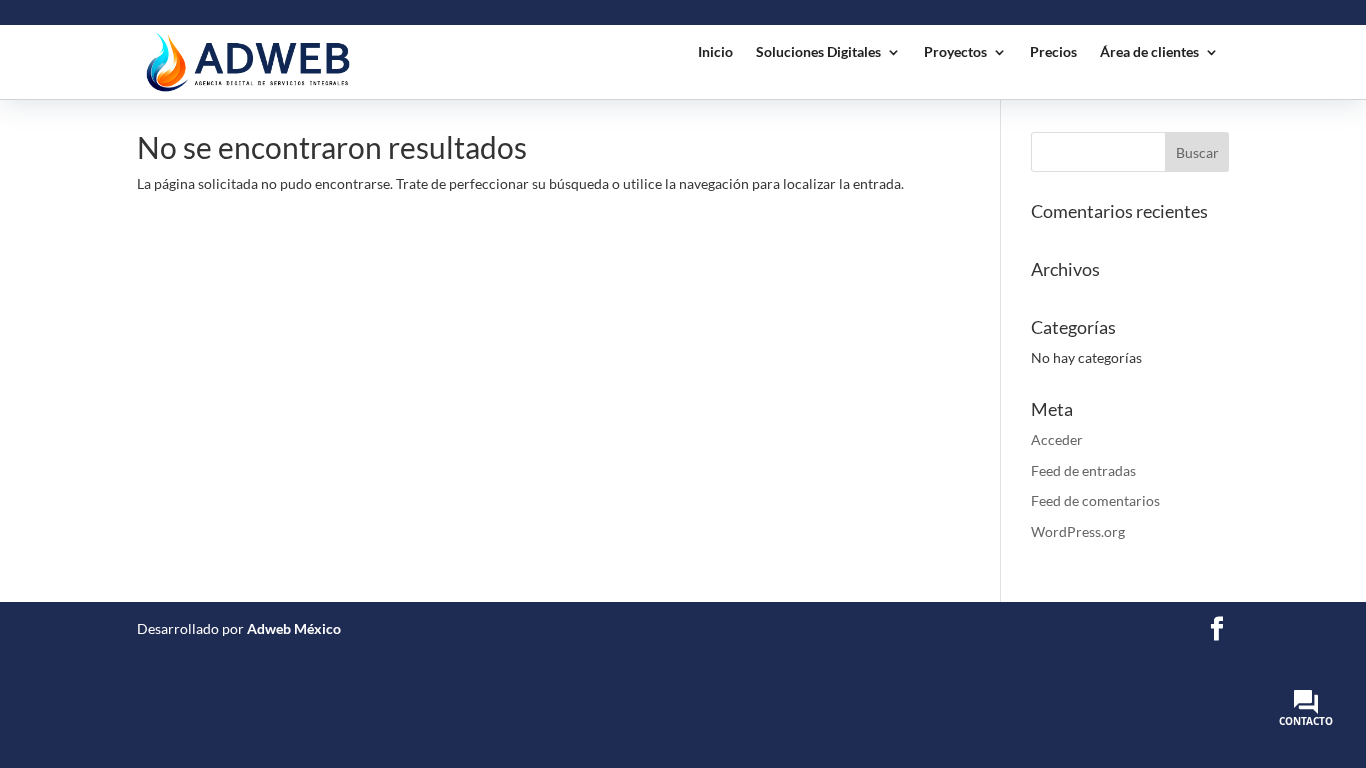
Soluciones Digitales (818, 52)
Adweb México (294, 628)
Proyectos (955, 52)
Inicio (715, 52)
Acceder (1057, 439)
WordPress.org (1078, 531)
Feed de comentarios (1095, 500)
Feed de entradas (1083, 470)
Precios (1053, 52)
